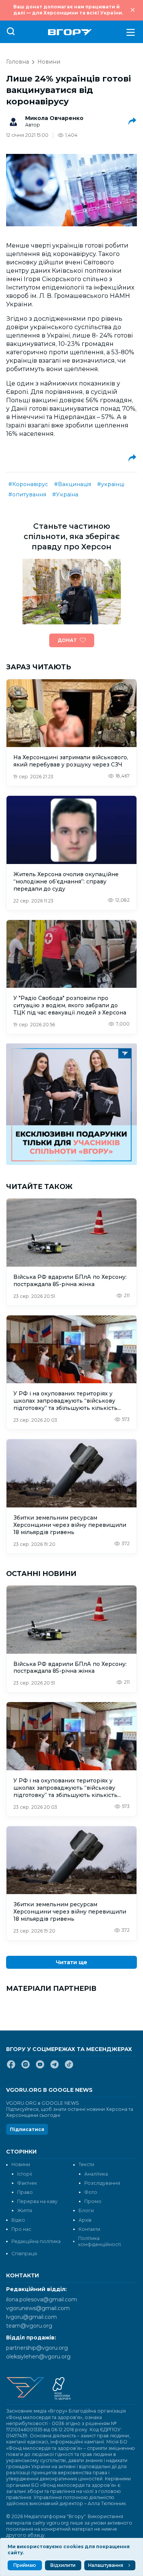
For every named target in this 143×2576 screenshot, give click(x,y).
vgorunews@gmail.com (38, 2308)
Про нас (21, 2229)
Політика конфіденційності (100, 2241)
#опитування (27, 494)
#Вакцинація (73, 484)
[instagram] (26, 2067)
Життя (25, 2210)
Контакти (89, 2229)
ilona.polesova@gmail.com (42, 2299)
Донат (67, 640)
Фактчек (27, 2183)
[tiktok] (69, 2067)
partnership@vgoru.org (37, 2348)
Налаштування (106, 2565)
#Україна (65, 494)
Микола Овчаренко (54, 118)
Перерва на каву (37, 2201)
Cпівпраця (24, 2254)
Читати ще (71, 1962)
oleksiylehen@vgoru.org (38, 2357)
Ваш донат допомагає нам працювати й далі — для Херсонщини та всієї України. (68, 10)
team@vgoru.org (29, 2326)
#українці (111, 484)
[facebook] (11, 2067)
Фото (91, 2192)
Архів (85, 2220)
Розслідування (102, 2183)
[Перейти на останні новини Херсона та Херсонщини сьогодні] (70, 32)
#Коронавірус (28, 484)
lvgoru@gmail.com (31, 2317)
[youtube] (40, 2067)
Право (25, 2192)
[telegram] (55, 2067)
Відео (18, 2220)
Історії (25, 2174)
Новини (49, 62)
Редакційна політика (36, 2241)
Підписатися (27, 2129)
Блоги (86, 2210)
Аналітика (96, 2174)
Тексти (86, 2164)
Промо (93, 2201)
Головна (18, 62)
